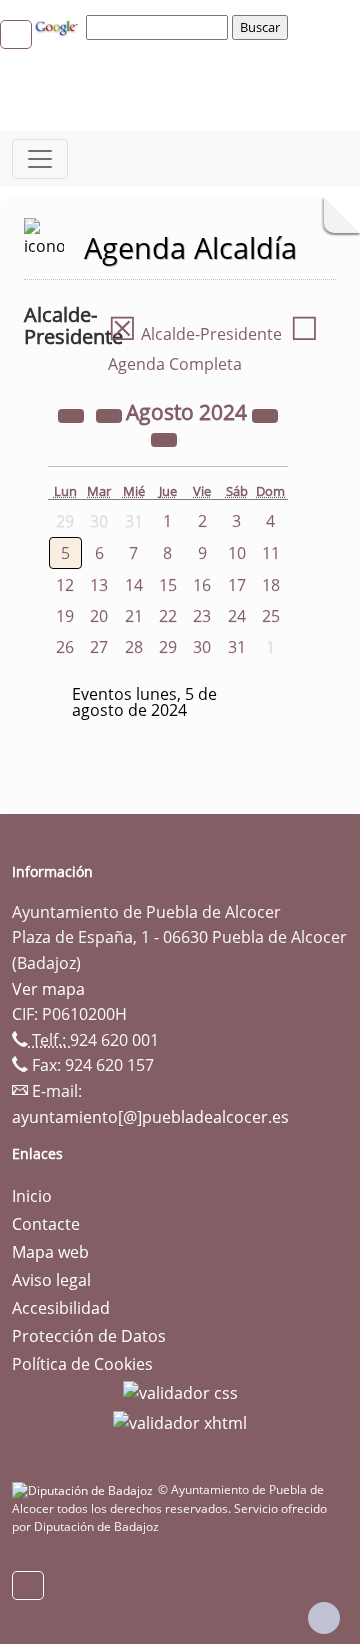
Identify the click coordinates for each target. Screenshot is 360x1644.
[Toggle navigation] (40, 159)
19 (65, 616)
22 (168, 616)
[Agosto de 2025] (265, 414)
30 (202, 647)
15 (168, 585)
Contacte (46, 1224)
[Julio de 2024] (111, 414)
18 (271, 585)
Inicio (32, 1196)
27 (99, 647)
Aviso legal (51, 1280)
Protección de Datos (89, 1336)
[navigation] (160, 27)
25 (271, 616)
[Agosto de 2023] (73, 414)
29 (168, 647)
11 (271, 553)
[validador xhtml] (180, 1421)
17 (237, 585)
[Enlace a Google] (59, 26)
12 (65, 585)
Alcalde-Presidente (195, 334)
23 (202, 616)
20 (99, 616)
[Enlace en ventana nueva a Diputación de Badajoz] (85, 1489)
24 (237, 616)
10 (237, 553)
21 (134, 616)
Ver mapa (48, 989)
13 (99, 585)
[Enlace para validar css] (180, 1392)
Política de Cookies (82, 1364)
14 (134, 585)
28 (134, 647)
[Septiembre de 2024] (164, 438)
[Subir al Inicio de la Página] (324, 1618)
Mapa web (50, 1252)
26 (65, 647)
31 (237, 647)
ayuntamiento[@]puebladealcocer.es (150, 1117)
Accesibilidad (61, 1308)
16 (202, 585)
